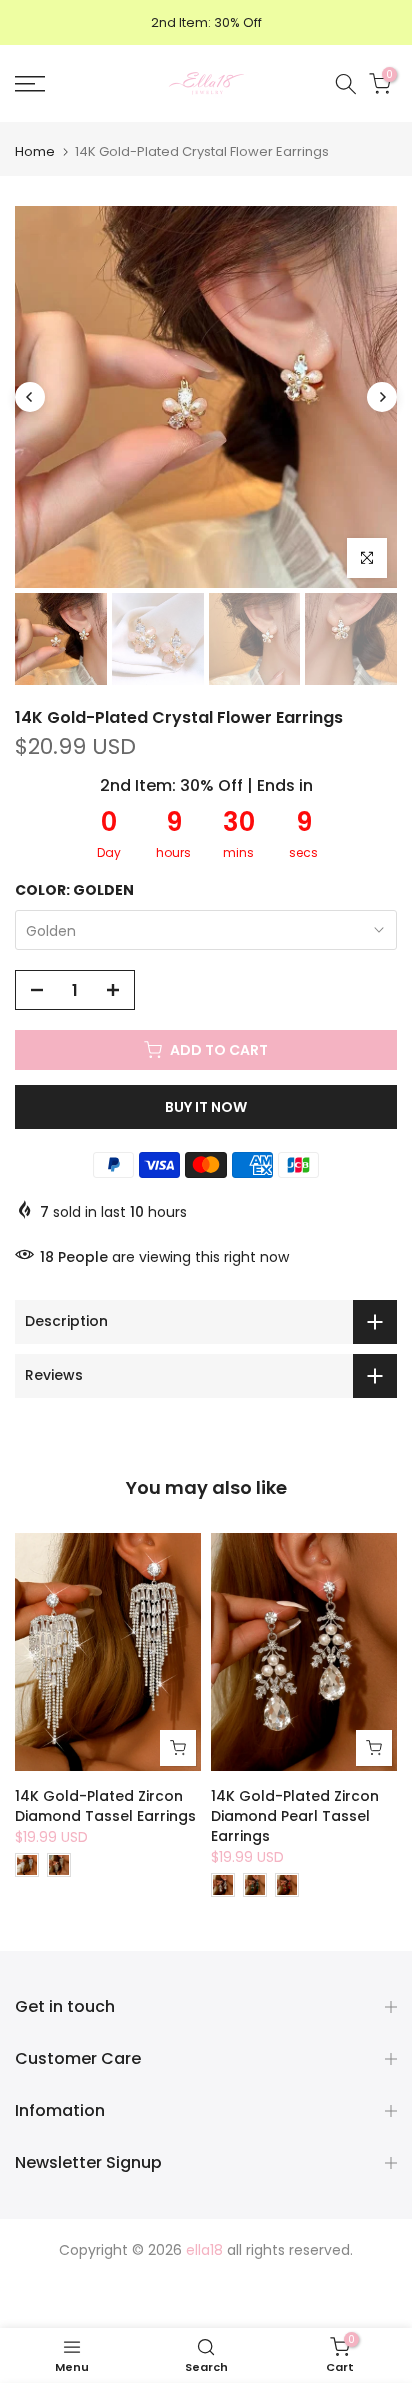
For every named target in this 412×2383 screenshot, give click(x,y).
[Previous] (30, 397)
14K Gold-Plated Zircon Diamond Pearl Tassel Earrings (295, 1816)
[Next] (382, 397)
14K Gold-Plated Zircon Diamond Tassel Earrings (105, 1806)
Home (35, 151)
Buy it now (206, 1107)
